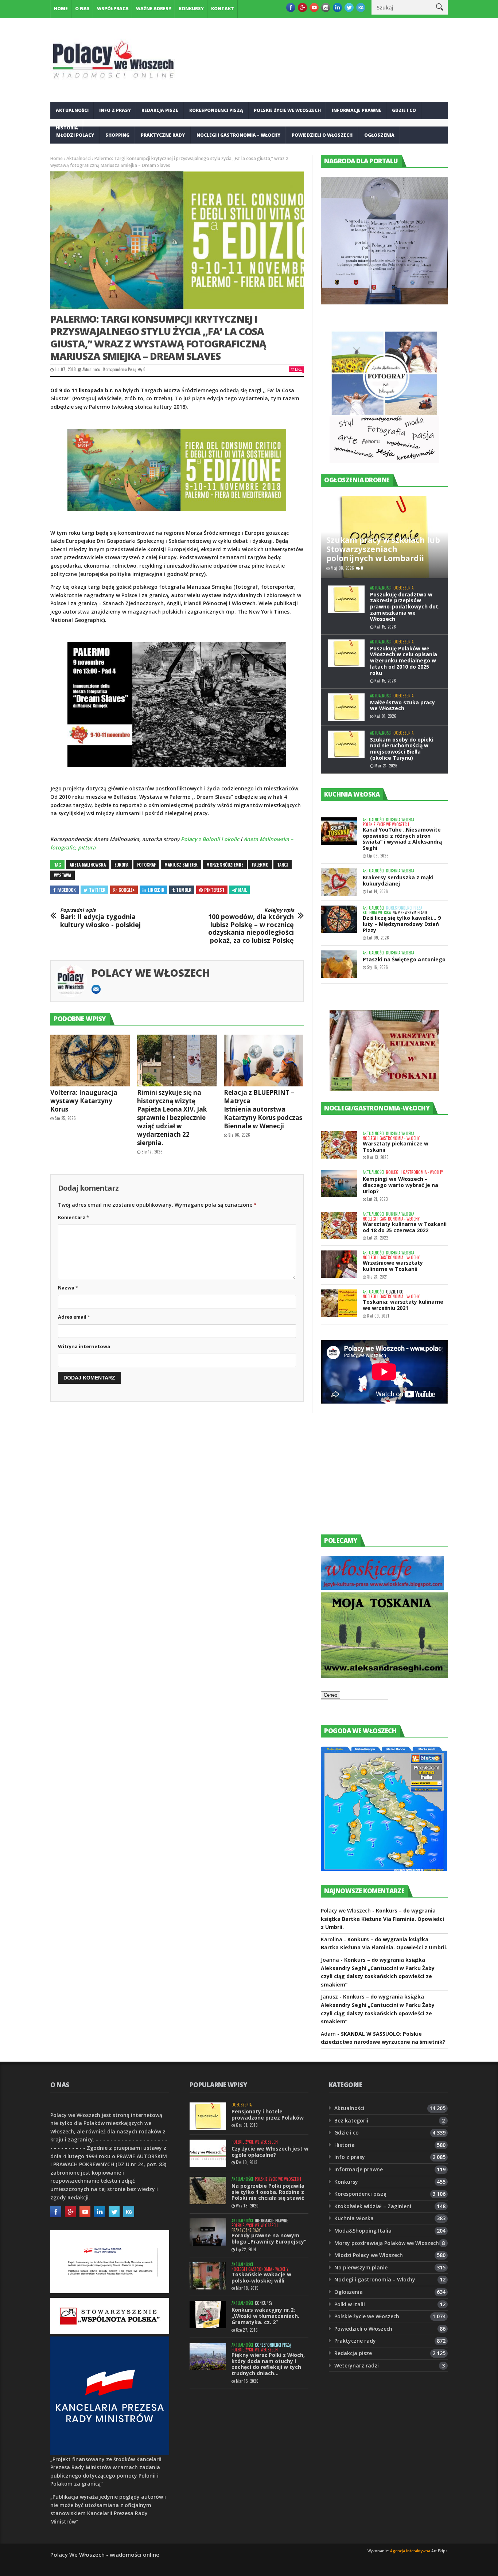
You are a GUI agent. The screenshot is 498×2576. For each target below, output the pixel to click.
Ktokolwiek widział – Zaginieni (373, 2206)
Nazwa (68, 1288)
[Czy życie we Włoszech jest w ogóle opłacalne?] (208, 2153)
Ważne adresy (154, 9)
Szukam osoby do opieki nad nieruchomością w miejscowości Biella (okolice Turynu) (402, 749)
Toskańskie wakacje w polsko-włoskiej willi (261, 2277)
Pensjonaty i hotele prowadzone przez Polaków (268, 2114)
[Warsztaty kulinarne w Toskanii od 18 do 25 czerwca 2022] (339, 1225)
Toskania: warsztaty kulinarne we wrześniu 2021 (403, 1305)
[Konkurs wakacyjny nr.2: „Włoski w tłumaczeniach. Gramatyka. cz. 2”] (208, 2314)
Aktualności (72, 110)
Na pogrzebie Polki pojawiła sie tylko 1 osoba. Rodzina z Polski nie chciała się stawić (268, 2192)
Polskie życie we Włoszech (287, 110)
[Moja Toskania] (384, 1676)
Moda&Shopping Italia (363, 2231)
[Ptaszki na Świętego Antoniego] (339, 964)
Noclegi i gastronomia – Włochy (238, 135)
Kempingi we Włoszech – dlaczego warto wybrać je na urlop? (400, 1185)
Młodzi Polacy (75, 135)
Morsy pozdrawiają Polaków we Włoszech (387, 2243)
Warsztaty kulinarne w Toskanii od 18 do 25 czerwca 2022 (405, 1227)
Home (61, 9)
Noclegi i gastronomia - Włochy (391, 1138)
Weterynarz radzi (357, 2365)
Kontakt (223, 9)
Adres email (74, 1317)
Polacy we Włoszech (151, 973)
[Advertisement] (376, 1476)
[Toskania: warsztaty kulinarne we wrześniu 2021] (339, 1303)
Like (298, 369)
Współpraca (113, 9)
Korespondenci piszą (216, 110)
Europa (121, 865)
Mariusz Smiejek (181, 865)
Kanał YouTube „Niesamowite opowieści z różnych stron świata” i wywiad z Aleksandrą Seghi (402, 839)
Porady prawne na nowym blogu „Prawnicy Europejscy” (269, 2238)
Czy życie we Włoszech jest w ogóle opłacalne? (270, 2152)
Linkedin (156, 890)
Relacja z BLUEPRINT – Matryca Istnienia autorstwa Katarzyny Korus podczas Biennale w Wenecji (263, 1109)
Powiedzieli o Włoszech (322, 135)
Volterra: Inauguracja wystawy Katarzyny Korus (84, 1101)
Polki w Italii (350, 2304)
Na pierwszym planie (410, 913)
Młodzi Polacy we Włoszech (369, 2255)
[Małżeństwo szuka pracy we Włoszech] (346, 707)
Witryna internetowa (84, 1346)
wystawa (63, 875)
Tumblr (184, 890)
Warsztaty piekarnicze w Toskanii (396, 1147)
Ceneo (330, 1695)
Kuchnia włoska (77, 153)
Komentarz (73, 1217)
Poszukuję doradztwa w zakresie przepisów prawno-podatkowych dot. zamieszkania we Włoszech (405, 607)
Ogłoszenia (379, 135)
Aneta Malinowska (88, 865)
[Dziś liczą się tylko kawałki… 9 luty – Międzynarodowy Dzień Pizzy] (339, 919)
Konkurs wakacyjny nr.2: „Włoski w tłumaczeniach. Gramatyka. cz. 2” (265, 2316)
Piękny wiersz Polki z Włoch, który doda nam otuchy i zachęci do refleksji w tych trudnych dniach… (268, 2364)
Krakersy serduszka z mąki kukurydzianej (398, 880)
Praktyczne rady (163, 135)
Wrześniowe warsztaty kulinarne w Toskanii (393, 1266)
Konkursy (191, 9)
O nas (82, 9)
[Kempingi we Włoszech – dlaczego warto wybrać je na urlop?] (339, 1184)
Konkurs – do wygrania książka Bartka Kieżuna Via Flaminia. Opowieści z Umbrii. (382, 1919)
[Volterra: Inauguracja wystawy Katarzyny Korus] (90, 1061)
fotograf (146, 865)
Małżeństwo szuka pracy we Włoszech (402, 705)
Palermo (260, 865)
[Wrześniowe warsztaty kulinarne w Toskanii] (339, 1264)
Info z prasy (115, 110)
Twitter (97, 890)
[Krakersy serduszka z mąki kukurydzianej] (339, 882)
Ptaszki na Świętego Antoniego (404, 959)
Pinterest (214, 890)
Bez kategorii (351, 2120)
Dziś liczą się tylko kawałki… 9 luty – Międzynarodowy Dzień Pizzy (402, 924)
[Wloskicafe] (382, 1588)
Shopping (117, 135)
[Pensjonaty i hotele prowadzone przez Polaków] (208, 2116)
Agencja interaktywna (410, 2551)
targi (283, 865)
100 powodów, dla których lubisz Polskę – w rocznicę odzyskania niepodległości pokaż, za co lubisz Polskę (251, 926)
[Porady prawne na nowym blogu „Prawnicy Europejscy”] (208, 2232)
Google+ (127, 890)
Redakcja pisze (160, 110)
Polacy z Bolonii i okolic (210, 839)
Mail (242, 890)
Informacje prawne (357, 110)
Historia (345, 2145)
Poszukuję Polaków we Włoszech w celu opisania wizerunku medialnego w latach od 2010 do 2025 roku (404, 661)
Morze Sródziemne (225, 865)
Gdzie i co (404, 110)
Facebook (67, 890)
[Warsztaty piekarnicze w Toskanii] (339, 1145)
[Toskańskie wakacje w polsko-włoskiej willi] (208, 2276)
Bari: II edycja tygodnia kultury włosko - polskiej (100, 918)
